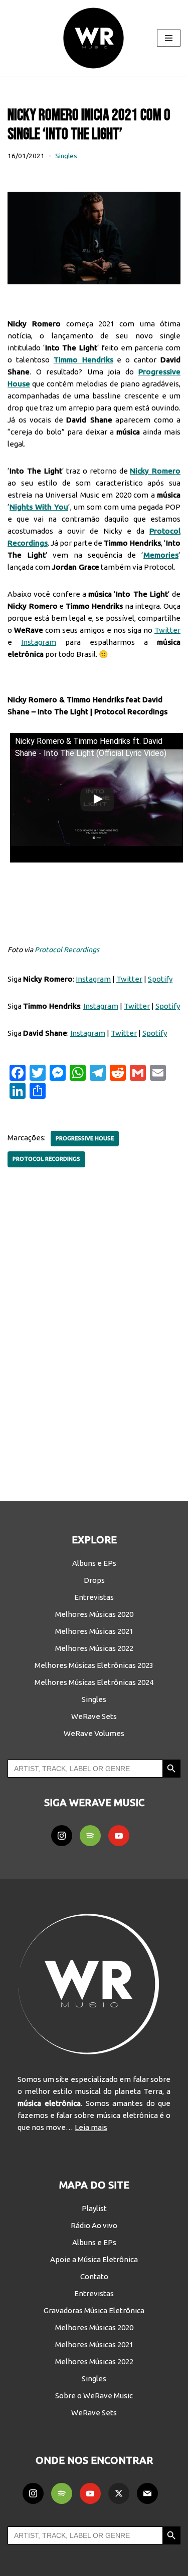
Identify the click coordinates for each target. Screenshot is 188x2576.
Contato (94, 2276)
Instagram (39, 642)
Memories (161, 555)
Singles (66, 156)
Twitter (167, 630)
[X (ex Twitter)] (119, 2493)
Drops (94, 1580)
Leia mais (91, 2127)
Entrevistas (94, 1597)
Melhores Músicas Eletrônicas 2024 (94, 1682)
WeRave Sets (94, 1716)
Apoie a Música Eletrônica (94, 2259)
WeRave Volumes (94, 1733)
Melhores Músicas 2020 (94, 1614)
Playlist (94, 2208)
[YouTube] (119, 1836)
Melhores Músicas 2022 (94, 1648)
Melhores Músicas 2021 (94, 1631)
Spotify (160, 979)
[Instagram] (62, 1836)
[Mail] (147, 2493)
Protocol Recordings (67, 950)
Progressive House (85, 1138)
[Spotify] (90, 1836)
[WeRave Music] (94, 38)
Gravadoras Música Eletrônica (94, 2310)
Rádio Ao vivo (94, 2225)
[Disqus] (94, 1328)
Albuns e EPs (94, 1563)
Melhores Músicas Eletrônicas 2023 (94, 1665)
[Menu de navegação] (169, 38)
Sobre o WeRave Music (94, 2396)
